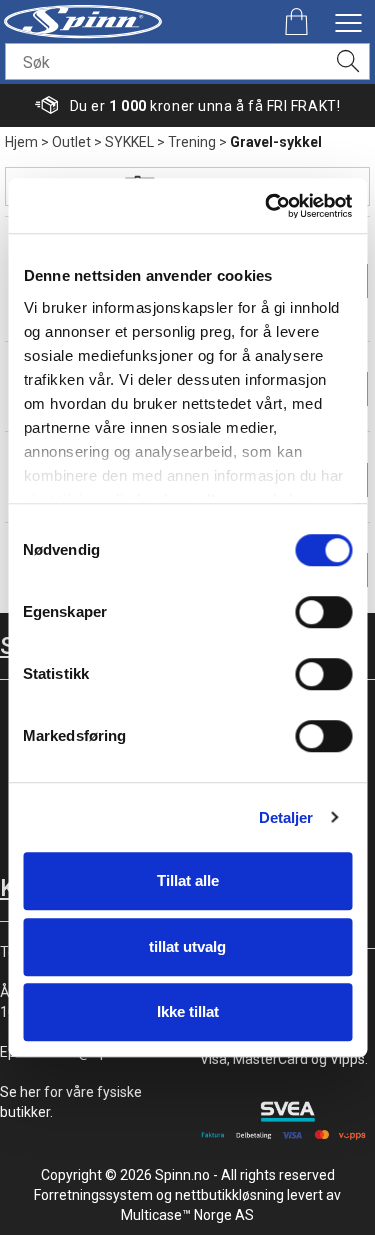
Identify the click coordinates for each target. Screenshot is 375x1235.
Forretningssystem (93, 1195)
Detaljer (286, 817)
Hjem (21, 142)
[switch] (323, 612)
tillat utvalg (187, 946)
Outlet (71, 142)
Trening (192, 142)
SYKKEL (129, 142)
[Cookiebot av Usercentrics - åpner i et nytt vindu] (267, 206)
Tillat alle (188, 880)
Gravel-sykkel (276, 142)
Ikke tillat (188, 1011)
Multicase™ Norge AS (187, 1215)
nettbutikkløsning (229, 1195)
